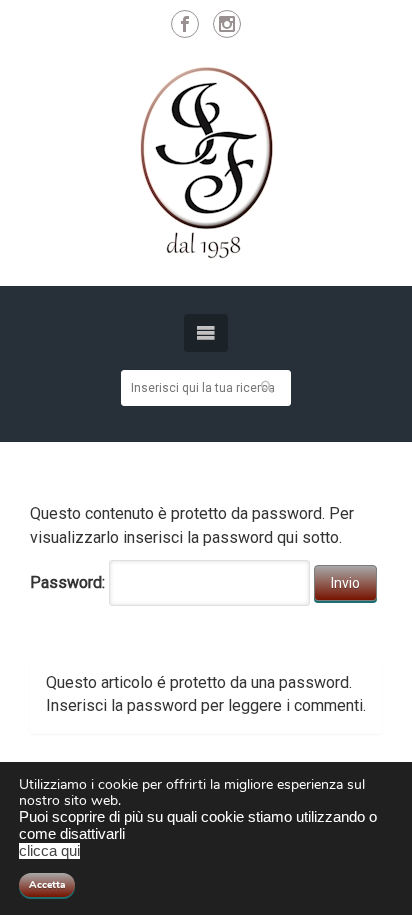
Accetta (47, 885)
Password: (69, 582)
